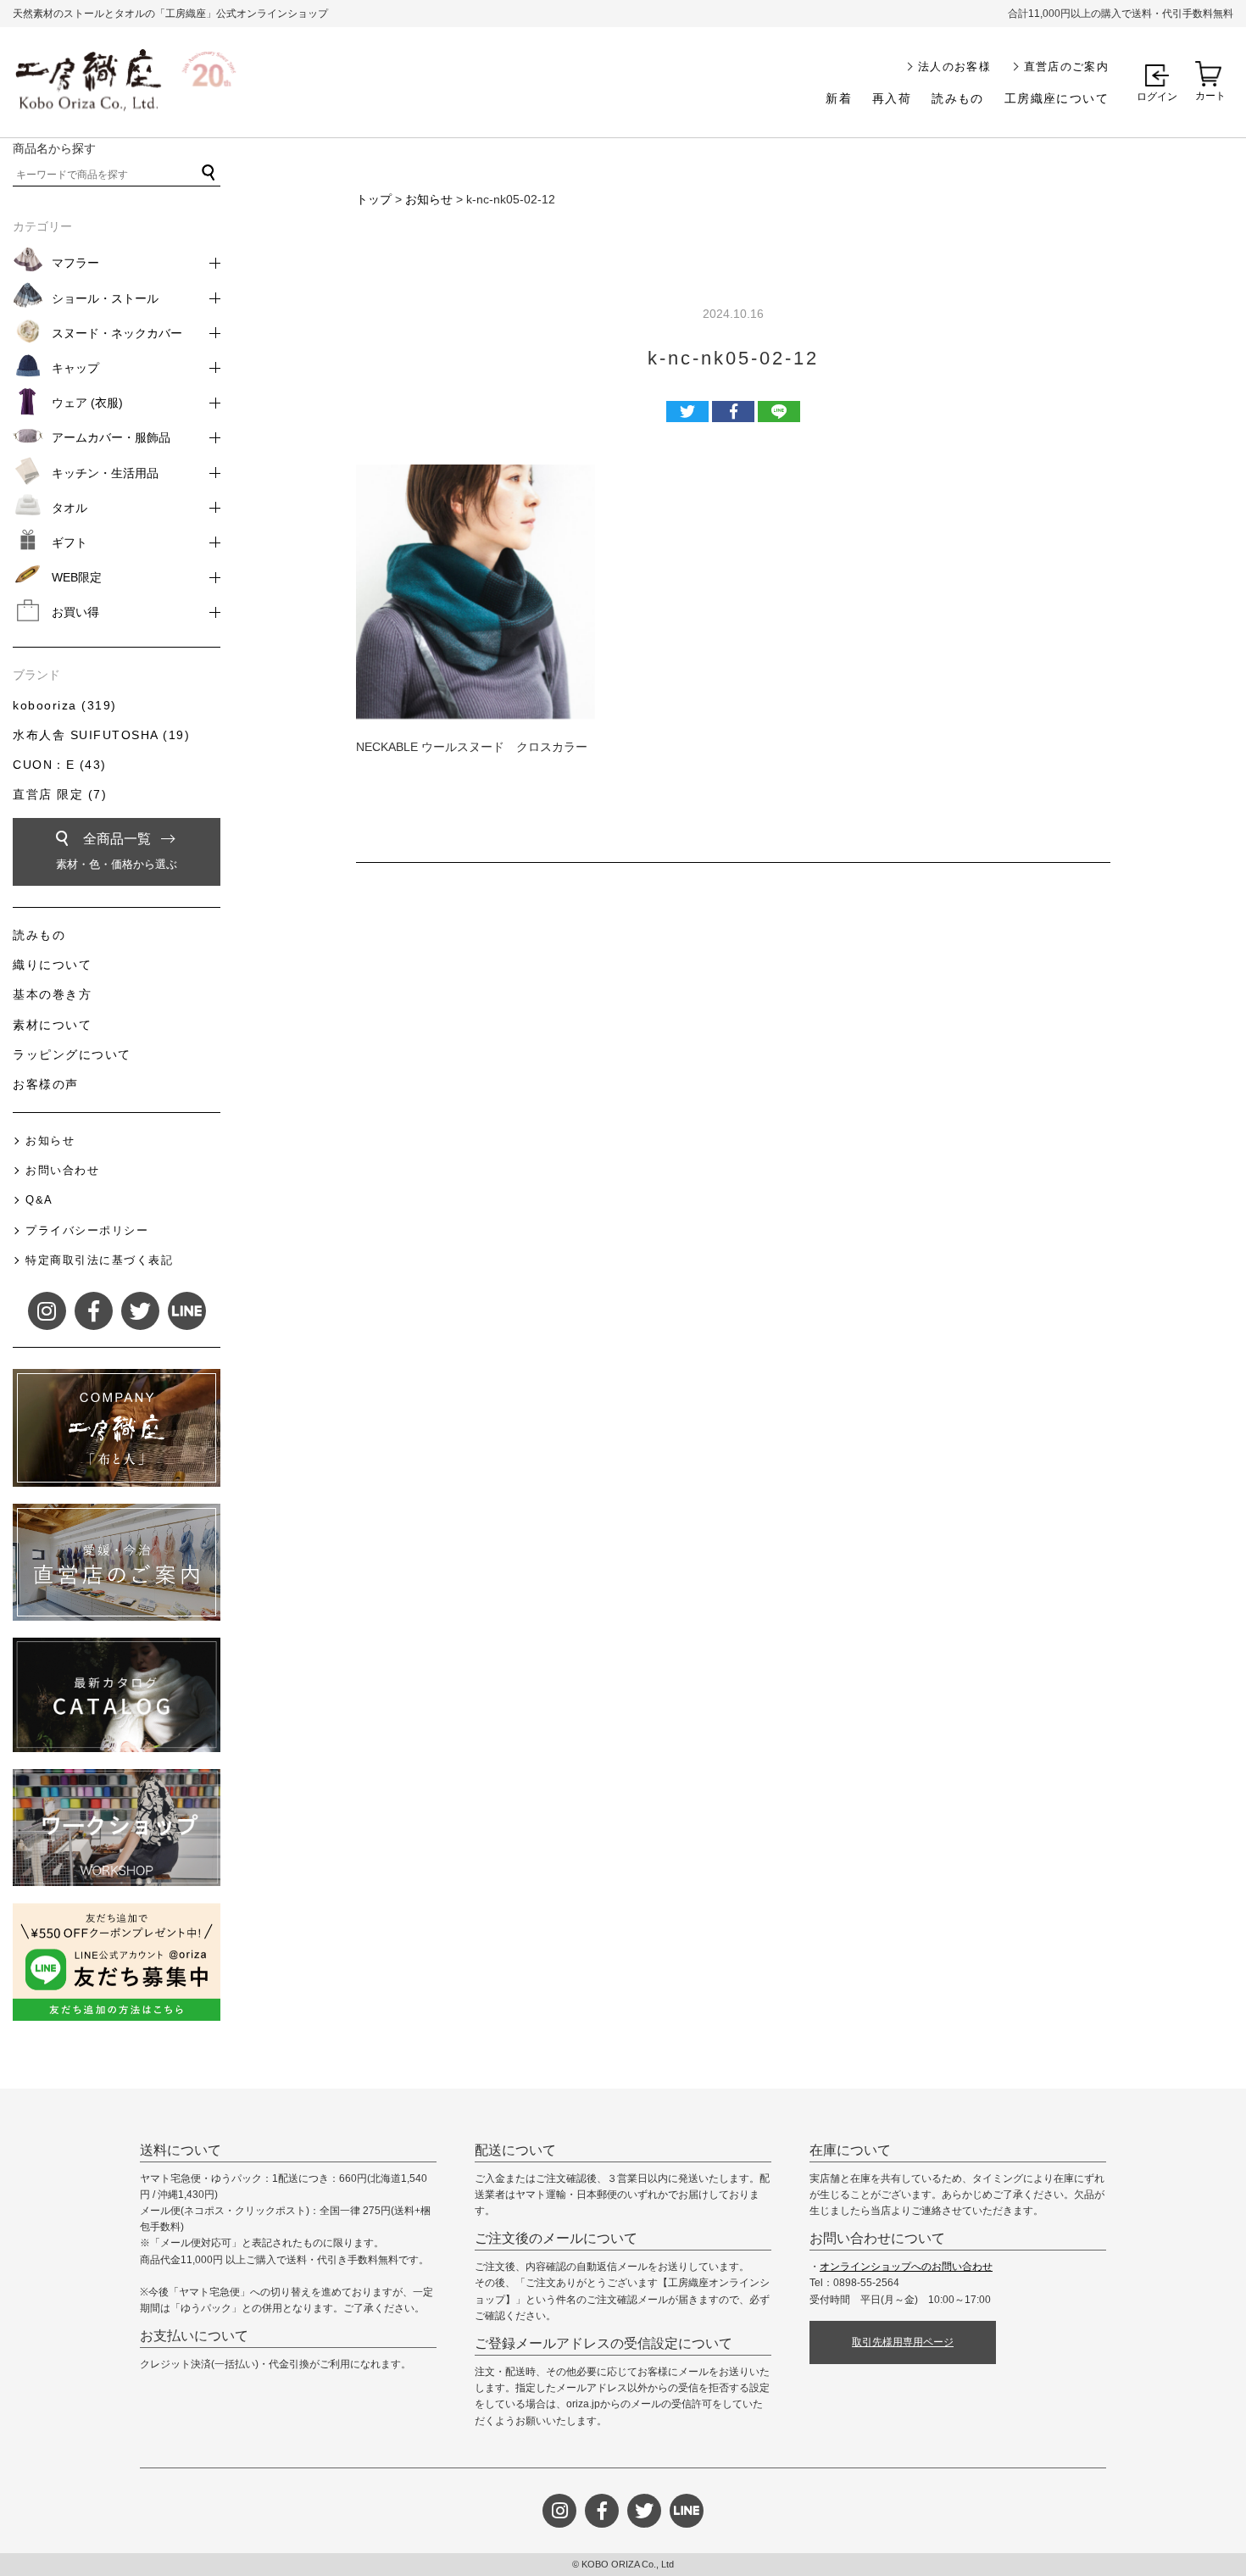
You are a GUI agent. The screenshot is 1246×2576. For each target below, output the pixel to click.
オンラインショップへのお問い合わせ (906, 2267)
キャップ (75, 368)
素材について (52, 1025)
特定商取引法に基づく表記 (99, 1260)
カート (1210, 96)
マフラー (75, 263)
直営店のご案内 (1066, 67)
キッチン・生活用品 (105, 473)
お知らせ (429, 199)
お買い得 (75, 612)
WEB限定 (77, 577)
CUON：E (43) (60, 765)
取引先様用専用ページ (903, 2342)
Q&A (39, 1200)
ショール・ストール (105, 298)
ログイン (1157, 97)
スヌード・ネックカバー (117, 333)
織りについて (52, 965)
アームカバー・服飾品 (111, 437)
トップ (374, 199)
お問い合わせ (62, 1170)
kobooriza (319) (65, 705)
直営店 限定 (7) (60, 794)
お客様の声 (46, 1084)
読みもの (958, 98)
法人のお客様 (954, 67)
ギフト (70, 542)
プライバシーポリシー (87, 1230)
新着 (839, 98)
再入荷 (892, 98)
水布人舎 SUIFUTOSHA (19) (101, 735)
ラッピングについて (72, 1054)
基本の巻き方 (52, 994)
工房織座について (1057, 98)
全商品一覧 (117, 851)
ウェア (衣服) (87, 403)
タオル (70, 508)
